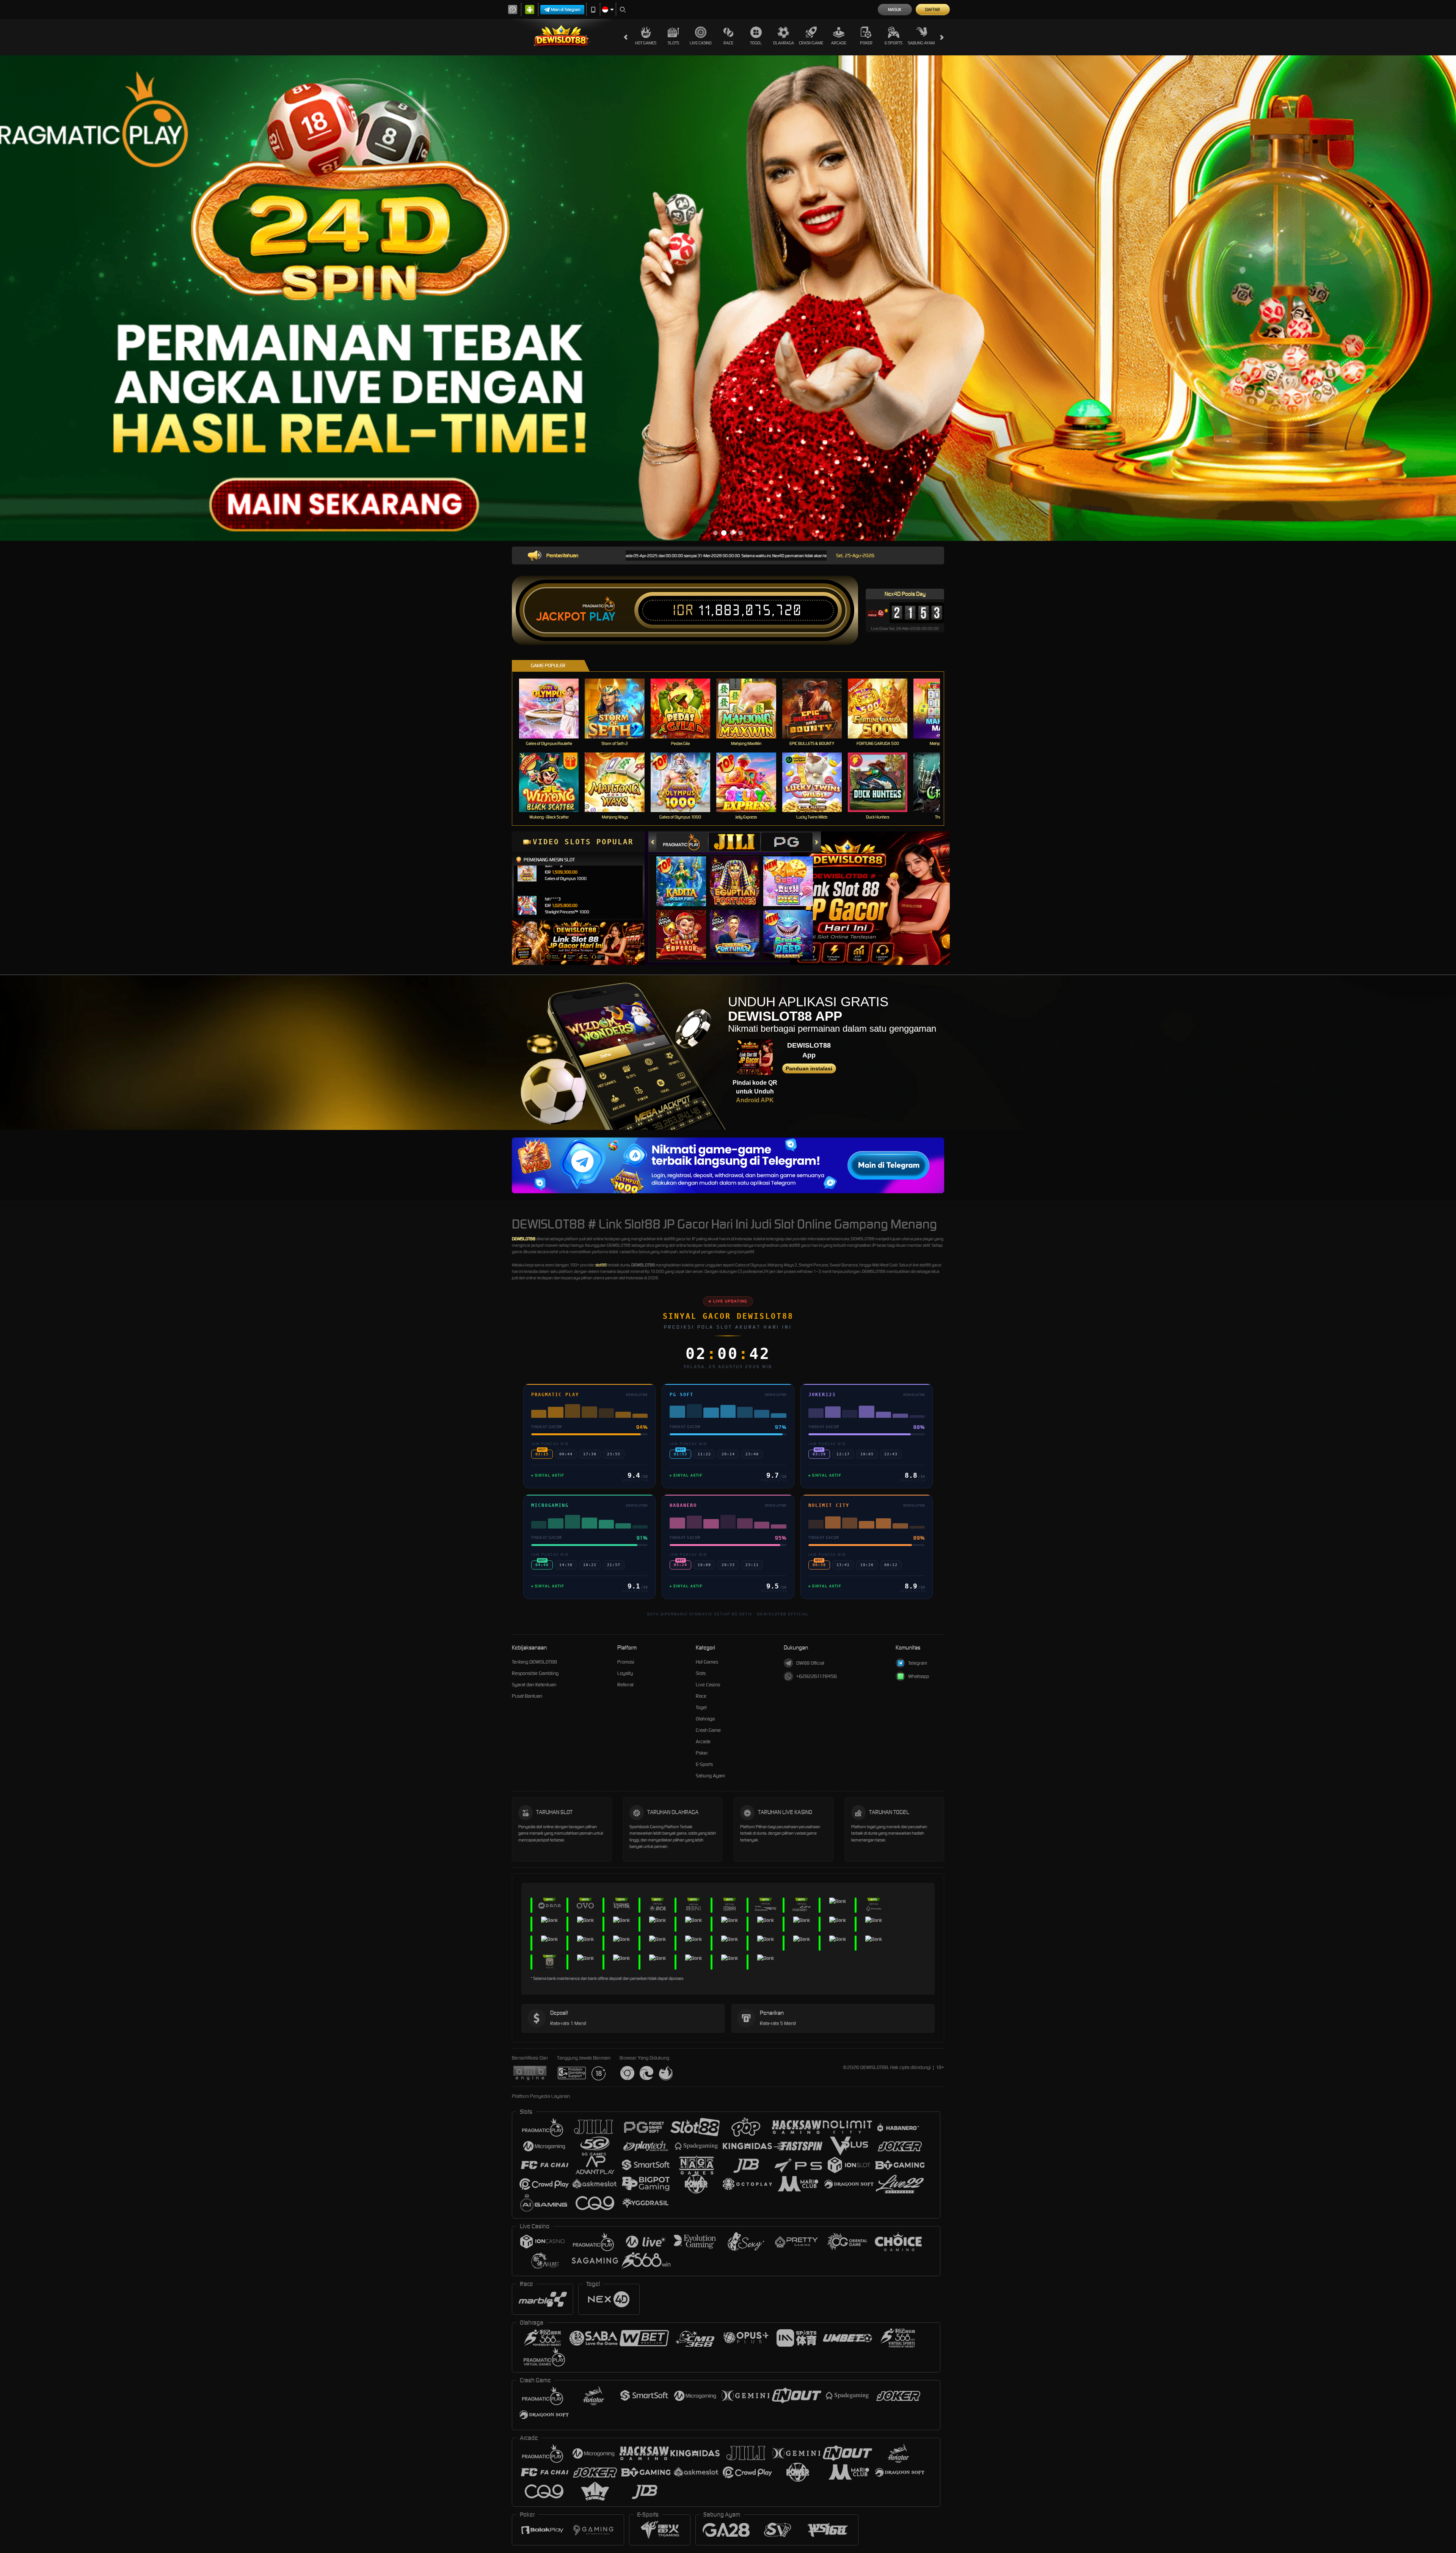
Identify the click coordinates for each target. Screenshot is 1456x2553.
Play (602, 617)
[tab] (682, 842)
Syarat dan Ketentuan (534, 1685)
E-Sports (894, 43)
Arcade (839, 43)
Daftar (933, 9)
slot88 (601, 1265)
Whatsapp (919, 1676)
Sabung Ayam (921, 43)
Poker (866, 43)
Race (728, 43)
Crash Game (811, 43)
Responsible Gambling (535, 1673)
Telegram (918, 1663)
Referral (625, 1685)
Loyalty (625, 1673)
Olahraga (784, 43)
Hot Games (646, 43)
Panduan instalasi (809, 1068)
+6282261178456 (817, 1676)
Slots (673, 43)
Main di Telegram (566, 9)
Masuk (895, 9)
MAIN (554, 708)
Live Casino (701, 43)
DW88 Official (810, 1663)
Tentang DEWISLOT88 (534, 1662)
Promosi (626, 1662)
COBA (686, 874)
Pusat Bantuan (527, 1696)
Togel (756, 43)
